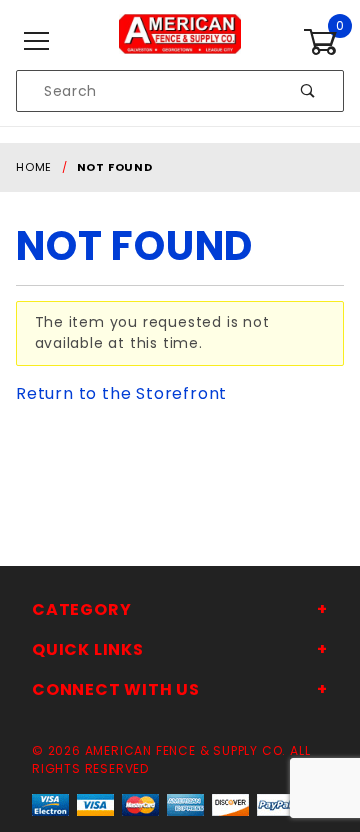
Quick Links (88, 649)
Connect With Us (116, 689)
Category (81, 609)
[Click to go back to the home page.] (179, 41)
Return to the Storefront (121, 393)
